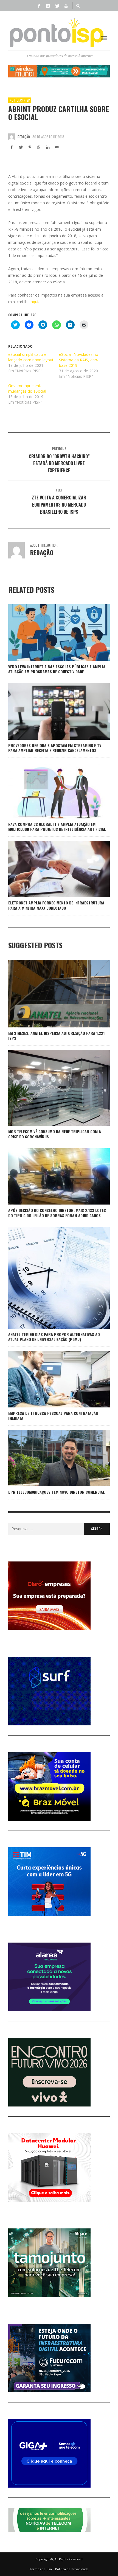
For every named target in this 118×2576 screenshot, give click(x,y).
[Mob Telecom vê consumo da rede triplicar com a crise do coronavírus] (50, 1088)
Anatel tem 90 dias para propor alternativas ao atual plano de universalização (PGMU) (54, 1337)
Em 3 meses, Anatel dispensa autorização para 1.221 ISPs (56, 1036)
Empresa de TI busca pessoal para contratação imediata (53, 1416)
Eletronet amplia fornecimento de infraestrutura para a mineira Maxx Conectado (56, 905)
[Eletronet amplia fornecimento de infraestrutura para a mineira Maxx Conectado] (50, 869)
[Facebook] (39, 5)
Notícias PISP (20, 100)
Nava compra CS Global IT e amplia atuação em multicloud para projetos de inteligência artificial (57, 827)
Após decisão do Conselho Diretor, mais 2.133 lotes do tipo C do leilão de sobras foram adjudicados (57, 1213)
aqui (34, 302)
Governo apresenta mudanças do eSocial (27, 388)
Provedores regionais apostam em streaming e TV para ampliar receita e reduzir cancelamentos (55, 748)
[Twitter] (57, 5)
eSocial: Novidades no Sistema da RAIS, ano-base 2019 (79, 360)
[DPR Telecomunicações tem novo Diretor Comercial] (50, 1458)
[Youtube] (66, 5)
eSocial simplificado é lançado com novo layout (31, 357)
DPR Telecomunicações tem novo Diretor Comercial (57, 1492)
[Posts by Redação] (12, 137)
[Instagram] (48, 5)
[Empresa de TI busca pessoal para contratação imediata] (50, 1379)
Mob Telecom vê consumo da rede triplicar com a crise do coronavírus (55, 1134)
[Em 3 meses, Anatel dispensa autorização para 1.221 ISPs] (50, 994)
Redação (24, 137)
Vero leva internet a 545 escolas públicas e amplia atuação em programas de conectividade (57, 669)
